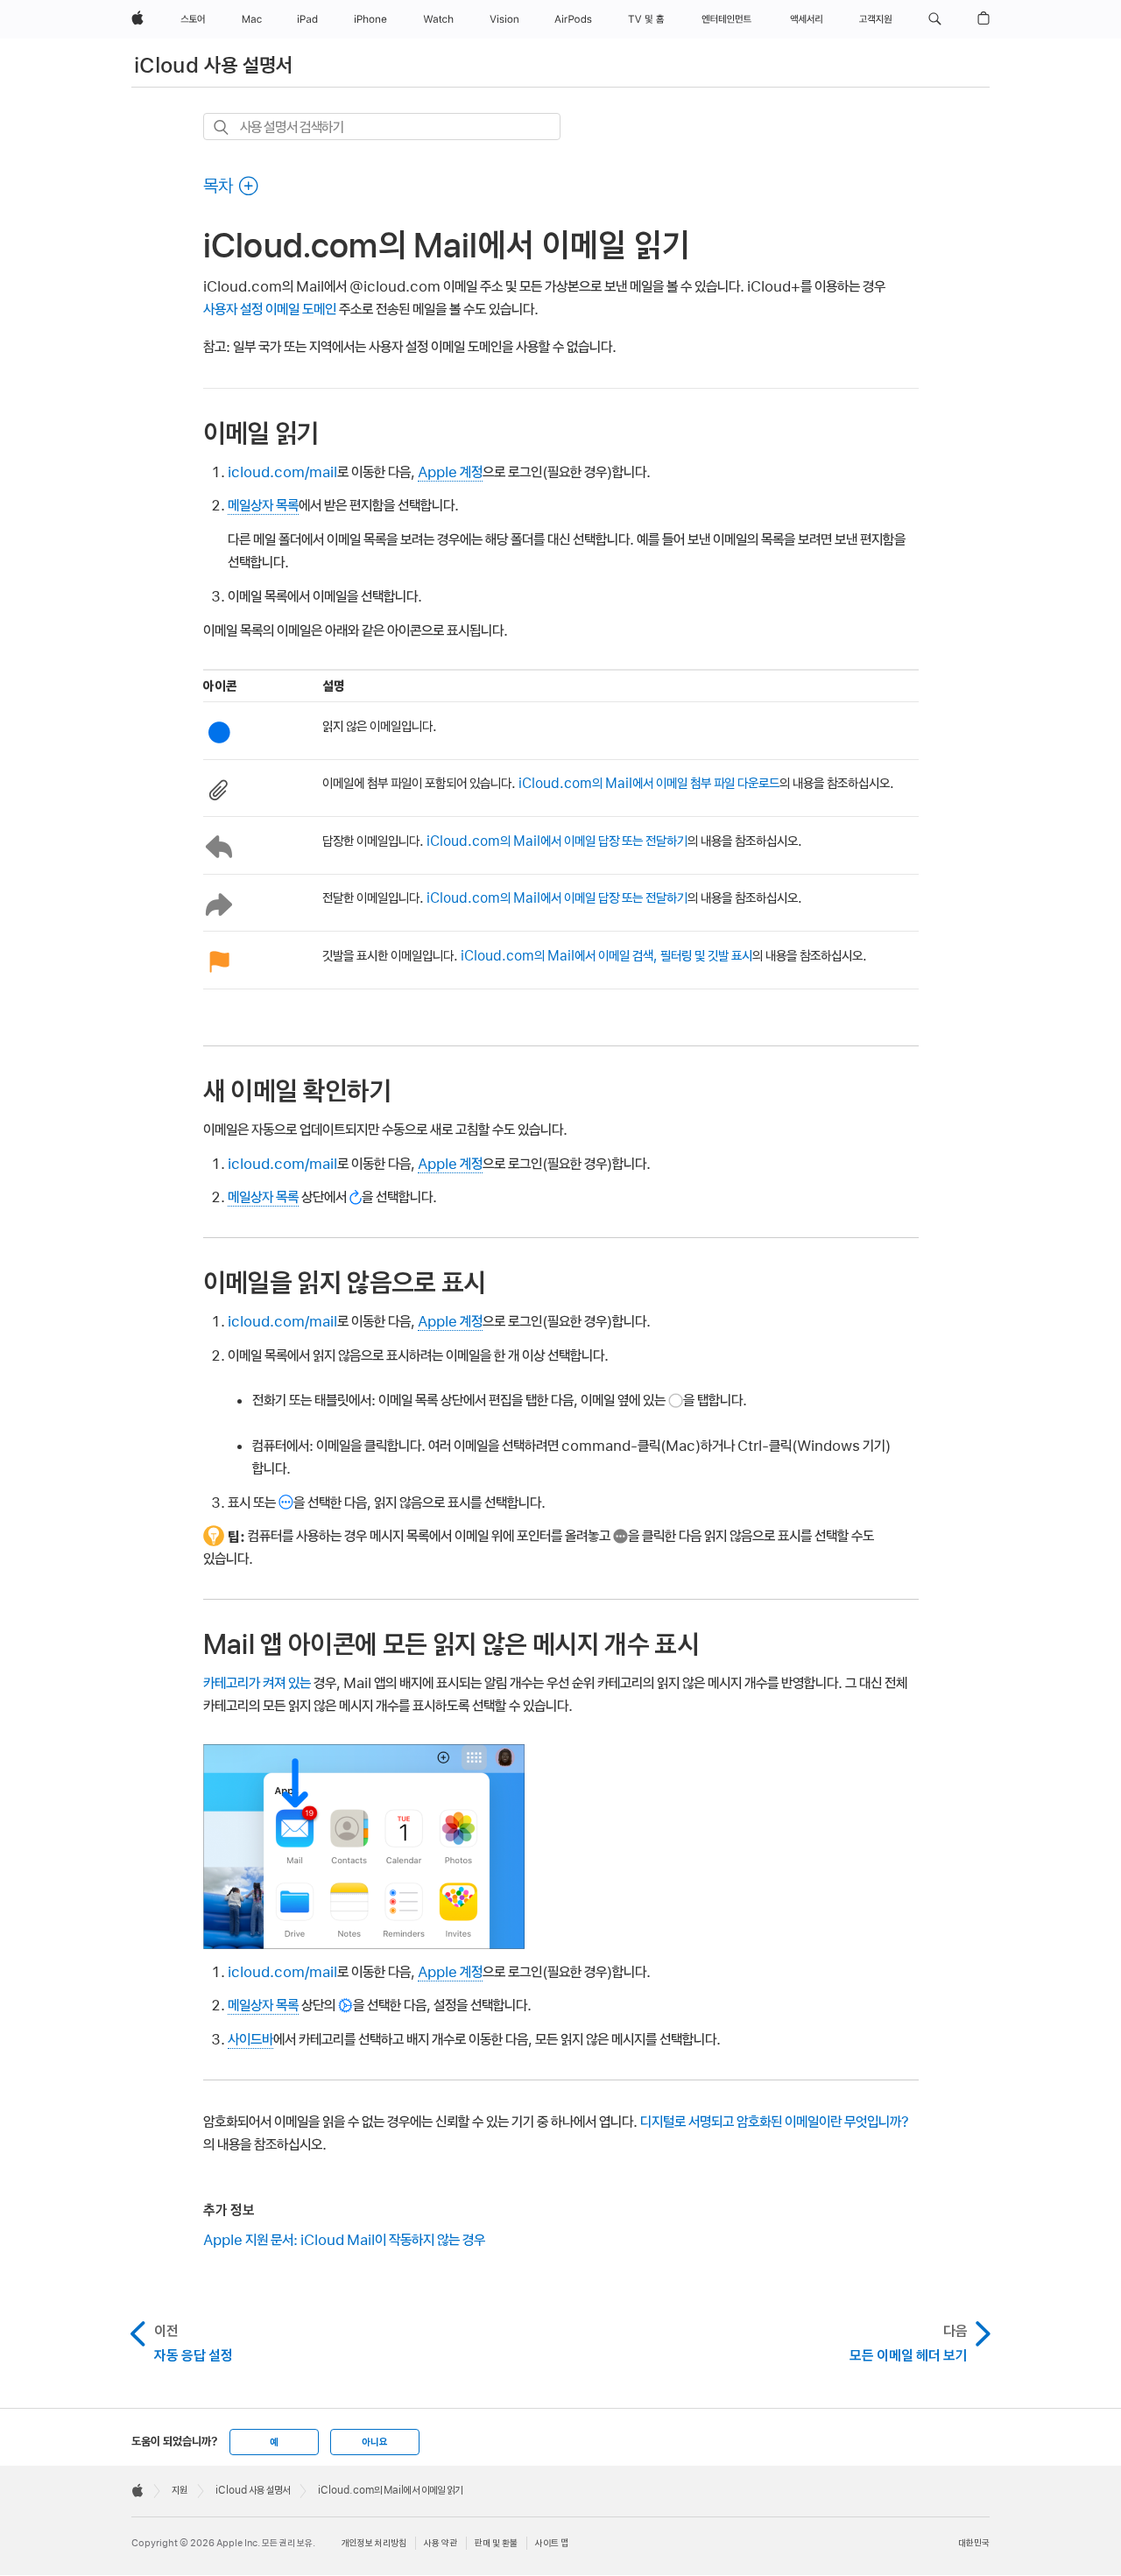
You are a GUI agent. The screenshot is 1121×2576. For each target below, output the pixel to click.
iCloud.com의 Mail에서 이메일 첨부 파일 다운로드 (649, 783)
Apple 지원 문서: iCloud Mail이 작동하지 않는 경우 (344, 2240)
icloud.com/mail (282, 472)
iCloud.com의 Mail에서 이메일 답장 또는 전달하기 (557, 841)
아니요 (375, 2442)
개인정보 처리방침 (374, 2543)
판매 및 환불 (496, 2543)
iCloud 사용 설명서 (214, 65)
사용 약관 (441, 2543)
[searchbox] (382, 127)
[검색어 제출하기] (222, 127)
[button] (935, 19)
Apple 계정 (450, 472)
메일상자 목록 (263, 505)
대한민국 (974, 2543)
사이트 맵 (552, 2543)
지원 (180, 2490)
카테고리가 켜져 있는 (257, 1683)
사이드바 (250, 2039)
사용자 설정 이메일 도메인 (270, 309)
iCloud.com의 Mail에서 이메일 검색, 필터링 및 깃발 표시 (606, 956)
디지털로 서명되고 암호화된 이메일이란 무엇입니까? (775, 2122)
